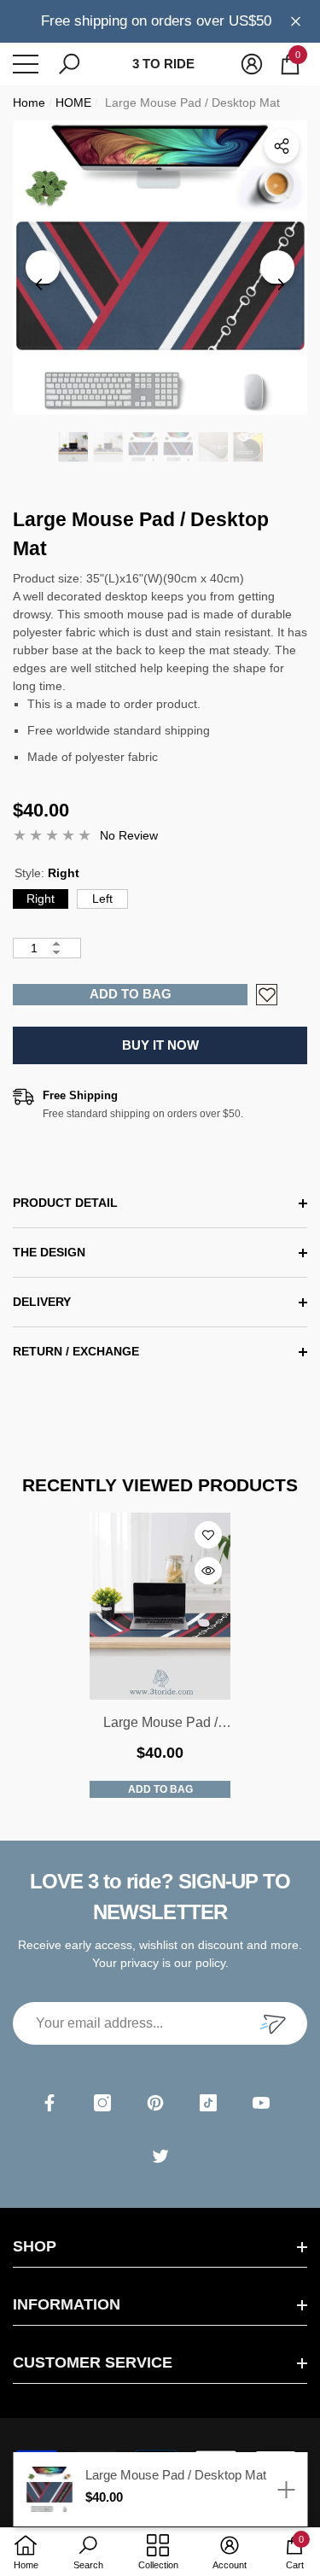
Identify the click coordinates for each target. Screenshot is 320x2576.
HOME (73, 102)
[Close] (296, 21)
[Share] (282, 146)
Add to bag (131, 994)
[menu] (26, 64)
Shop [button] (35, 2246)
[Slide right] (277, 267)
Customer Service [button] (93, 2362)
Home (29, 102)
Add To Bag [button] (160, 1789)
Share (282, 146)
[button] (69, 64)
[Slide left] (43, 267)
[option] (160, 268)
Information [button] (67, 2304)
